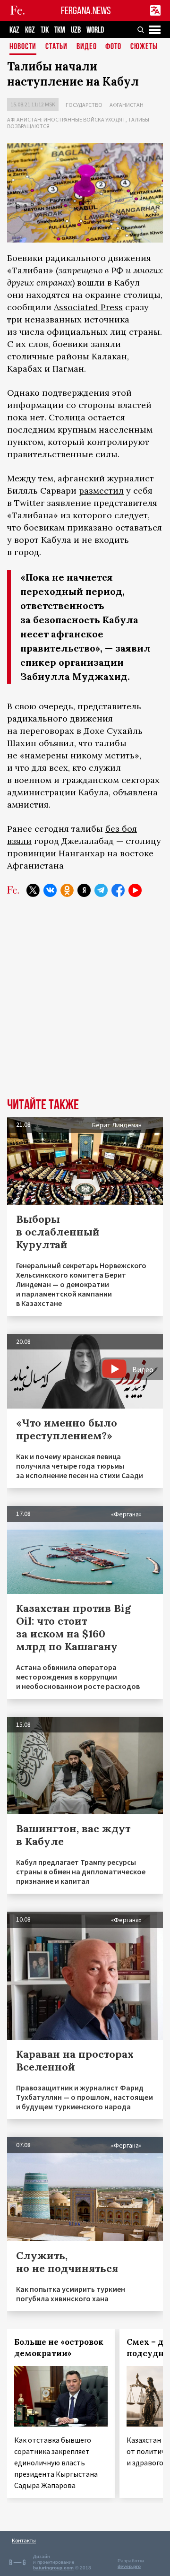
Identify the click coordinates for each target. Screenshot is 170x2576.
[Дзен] (84, 890)
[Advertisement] (85, 1005)
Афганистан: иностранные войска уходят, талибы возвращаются (78, 123)
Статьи (56, 47)
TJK (45, 30)
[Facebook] (118, 890)
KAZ (14, 30)
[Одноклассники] (67, 890)
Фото (113, 47)
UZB (76, 30)
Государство (84, 105)
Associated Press (88, 307)
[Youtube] (135, 890)
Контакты (24, 2540)
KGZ (30, 30)
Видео (87, 47)
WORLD (95, 30)
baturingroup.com (53, 2568)
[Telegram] (101, 890)
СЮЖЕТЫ (144, 47)
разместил (101, 491)
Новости (23, 47)
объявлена (135, 792)
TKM (60, 30)
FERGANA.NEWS (86, 11)
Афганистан (127, 105)
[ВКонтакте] (50, 890)
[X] (33, 890)
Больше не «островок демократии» (59, 2348)
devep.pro (129, 2566)
